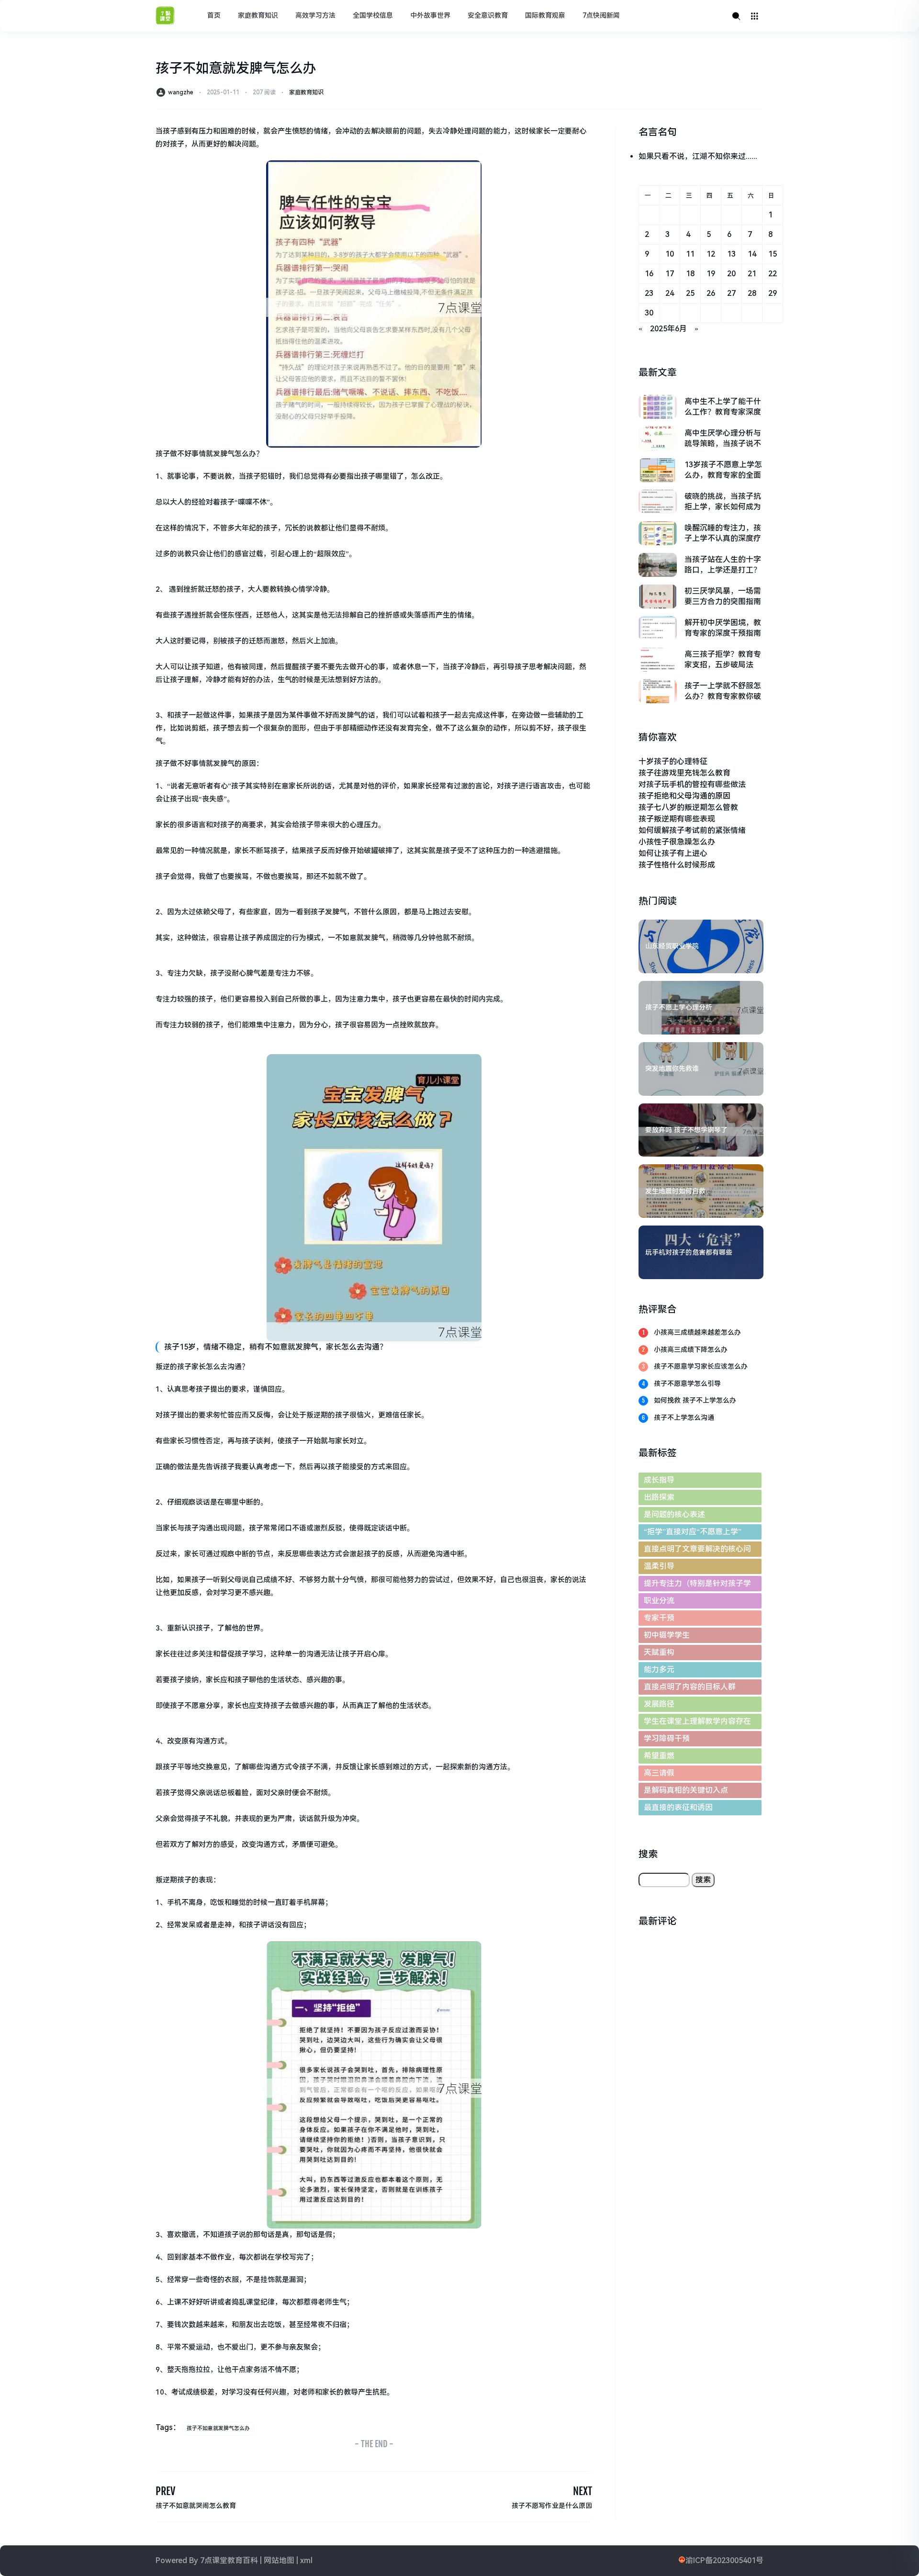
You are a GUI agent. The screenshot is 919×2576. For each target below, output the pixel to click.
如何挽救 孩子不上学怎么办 (695, 1400)
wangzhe (181, 92)
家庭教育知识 (258, 15)
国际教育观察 (545, 15)
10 (670, 254)
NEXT (583, 2491)
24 (670, 293)
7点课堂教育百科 (229, 2560)
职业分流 (659, 1601)
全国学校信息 (373, 15)
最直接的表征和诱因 (678, 1807)
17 (670, 274)
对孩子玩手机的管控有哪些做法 (692, 784)
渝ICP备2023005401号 (724, 2560)
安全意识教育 (488, 15)
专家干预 (659, 1618)
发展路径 (659, 1704)
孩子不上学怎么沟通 (684, 1417)
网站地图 (279, 2560)
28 (752, 293)
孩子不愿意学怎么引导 (687, 1384)
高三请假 (659, 1773)
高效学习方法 (315, 15)
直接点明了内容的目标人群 (690, 1687)
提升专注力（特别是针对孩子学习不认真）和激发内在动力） (697, 1585)
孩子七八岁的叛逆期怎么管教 (688, 807)
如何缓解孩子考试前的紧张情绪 (692, 830)
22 (773, 274)
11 (690, 254)
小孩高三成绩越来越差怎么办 (697, 1332)
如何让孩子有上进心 (673, 853)
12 (711, 254)
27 (731, 293)
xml (306, 2560)
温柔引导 (659, 1566)
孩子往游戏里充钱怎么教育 (684, 773)
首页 (214, 15)
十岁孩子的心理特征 (673, 761)
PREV (165, 2491)
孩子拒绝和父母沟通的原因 (684, 796)
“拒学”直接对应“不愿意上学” (693, 1532)
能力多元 (659, 1670)
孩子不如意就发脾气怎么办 (218, 2428)
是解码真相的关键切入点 (686, 1790)
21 (752, 274)
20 (731, 274)
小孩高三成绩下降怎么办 (691, 1350)
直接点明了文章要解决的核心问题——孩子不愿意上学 (697, 1551)
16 (649, 274)
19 (711, 274)
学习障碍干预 (667, 1738)
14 (752, 254)
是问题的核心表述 (674, 1514)
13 (731, 254)
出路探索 (659, 1497)
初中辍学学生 (667, 1635)
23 (649, 293)
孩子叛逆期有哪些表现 (677, 819)
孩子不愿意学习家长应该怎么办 (701, 1366)
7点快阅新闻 (601, 15)
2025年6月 (668, 329)
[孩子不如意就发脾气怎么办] (374, 304)
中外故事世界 (430, 15)
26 (711, 293)
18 (690, 274)
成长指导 (659, 1480)
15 (773, 254)
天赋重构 (659, 1652)
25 (690, 293)
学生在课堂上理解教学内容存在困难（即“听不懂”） (697, 1723)
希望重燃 (659, 1756)
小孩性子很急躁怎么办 (677, 842)
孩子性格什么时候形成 (677, 865)
